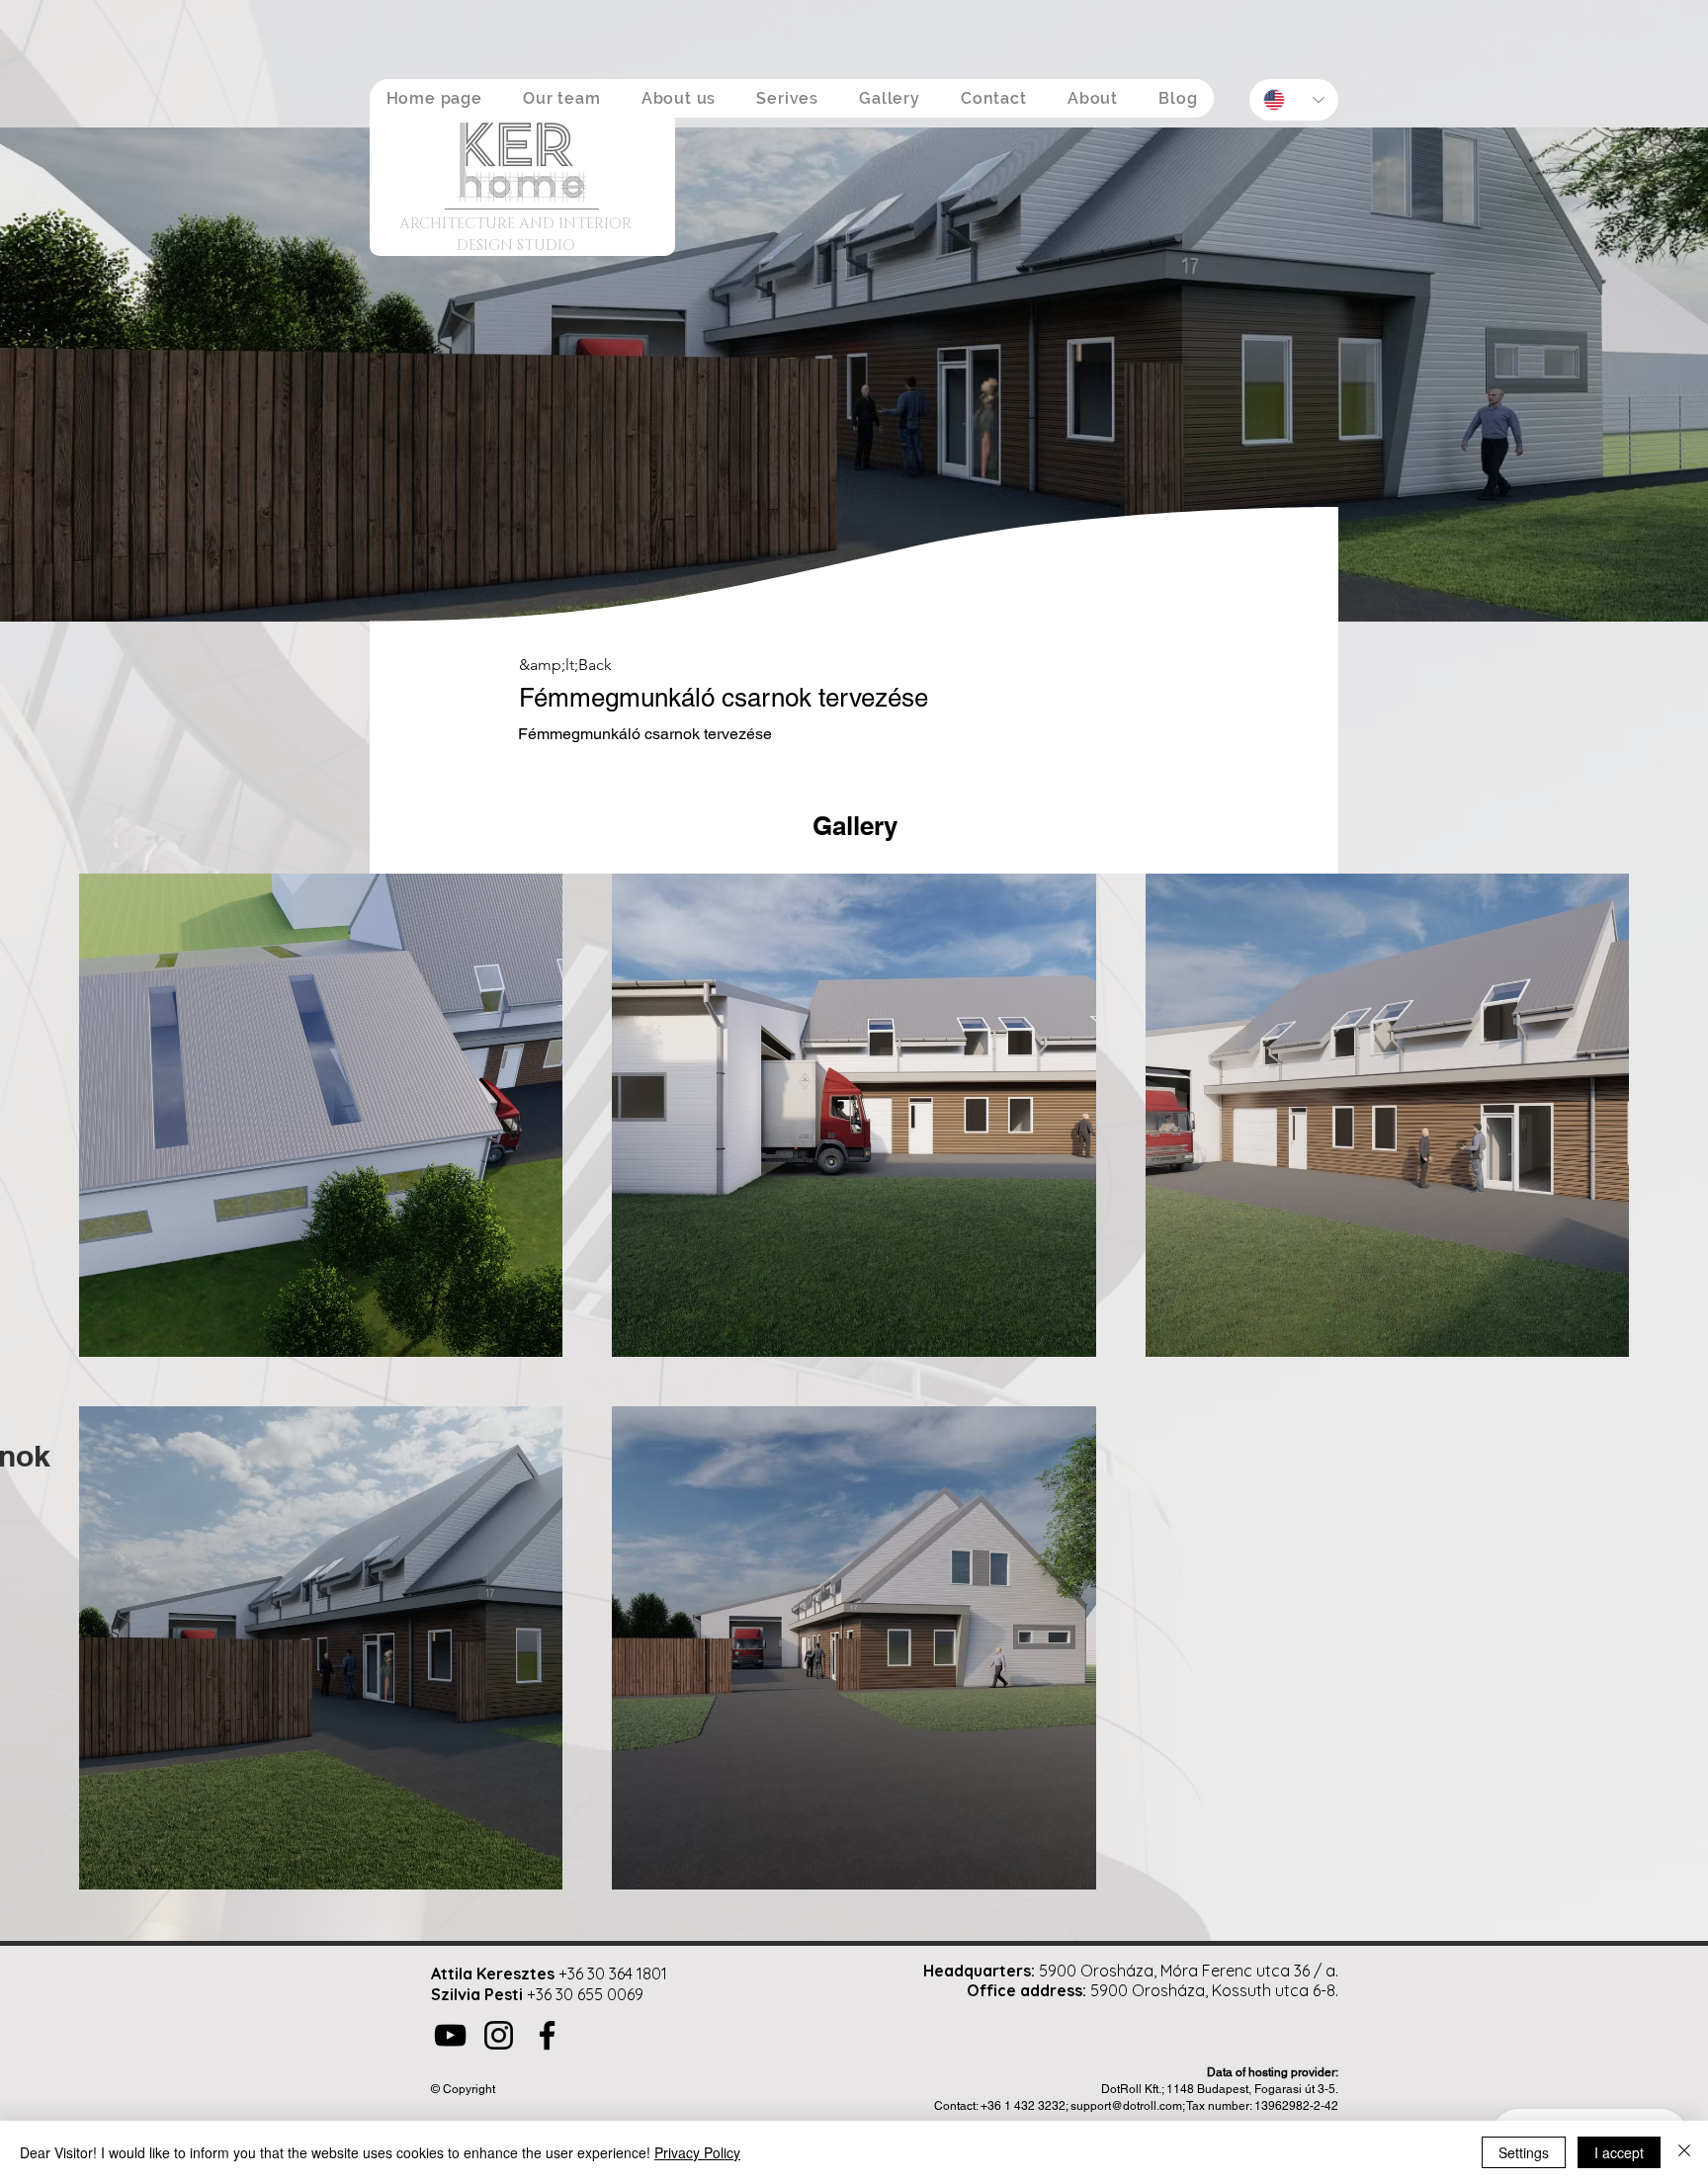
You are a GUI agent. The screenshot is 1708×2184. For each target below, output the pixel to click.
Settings (1524, 2152)
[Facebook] (547, 2035)
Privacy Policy (697, 2152)
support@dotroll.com (1126, 2106)
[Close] (1684, 2152)
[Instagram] (499, 2035)
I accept (1619, 2152)
